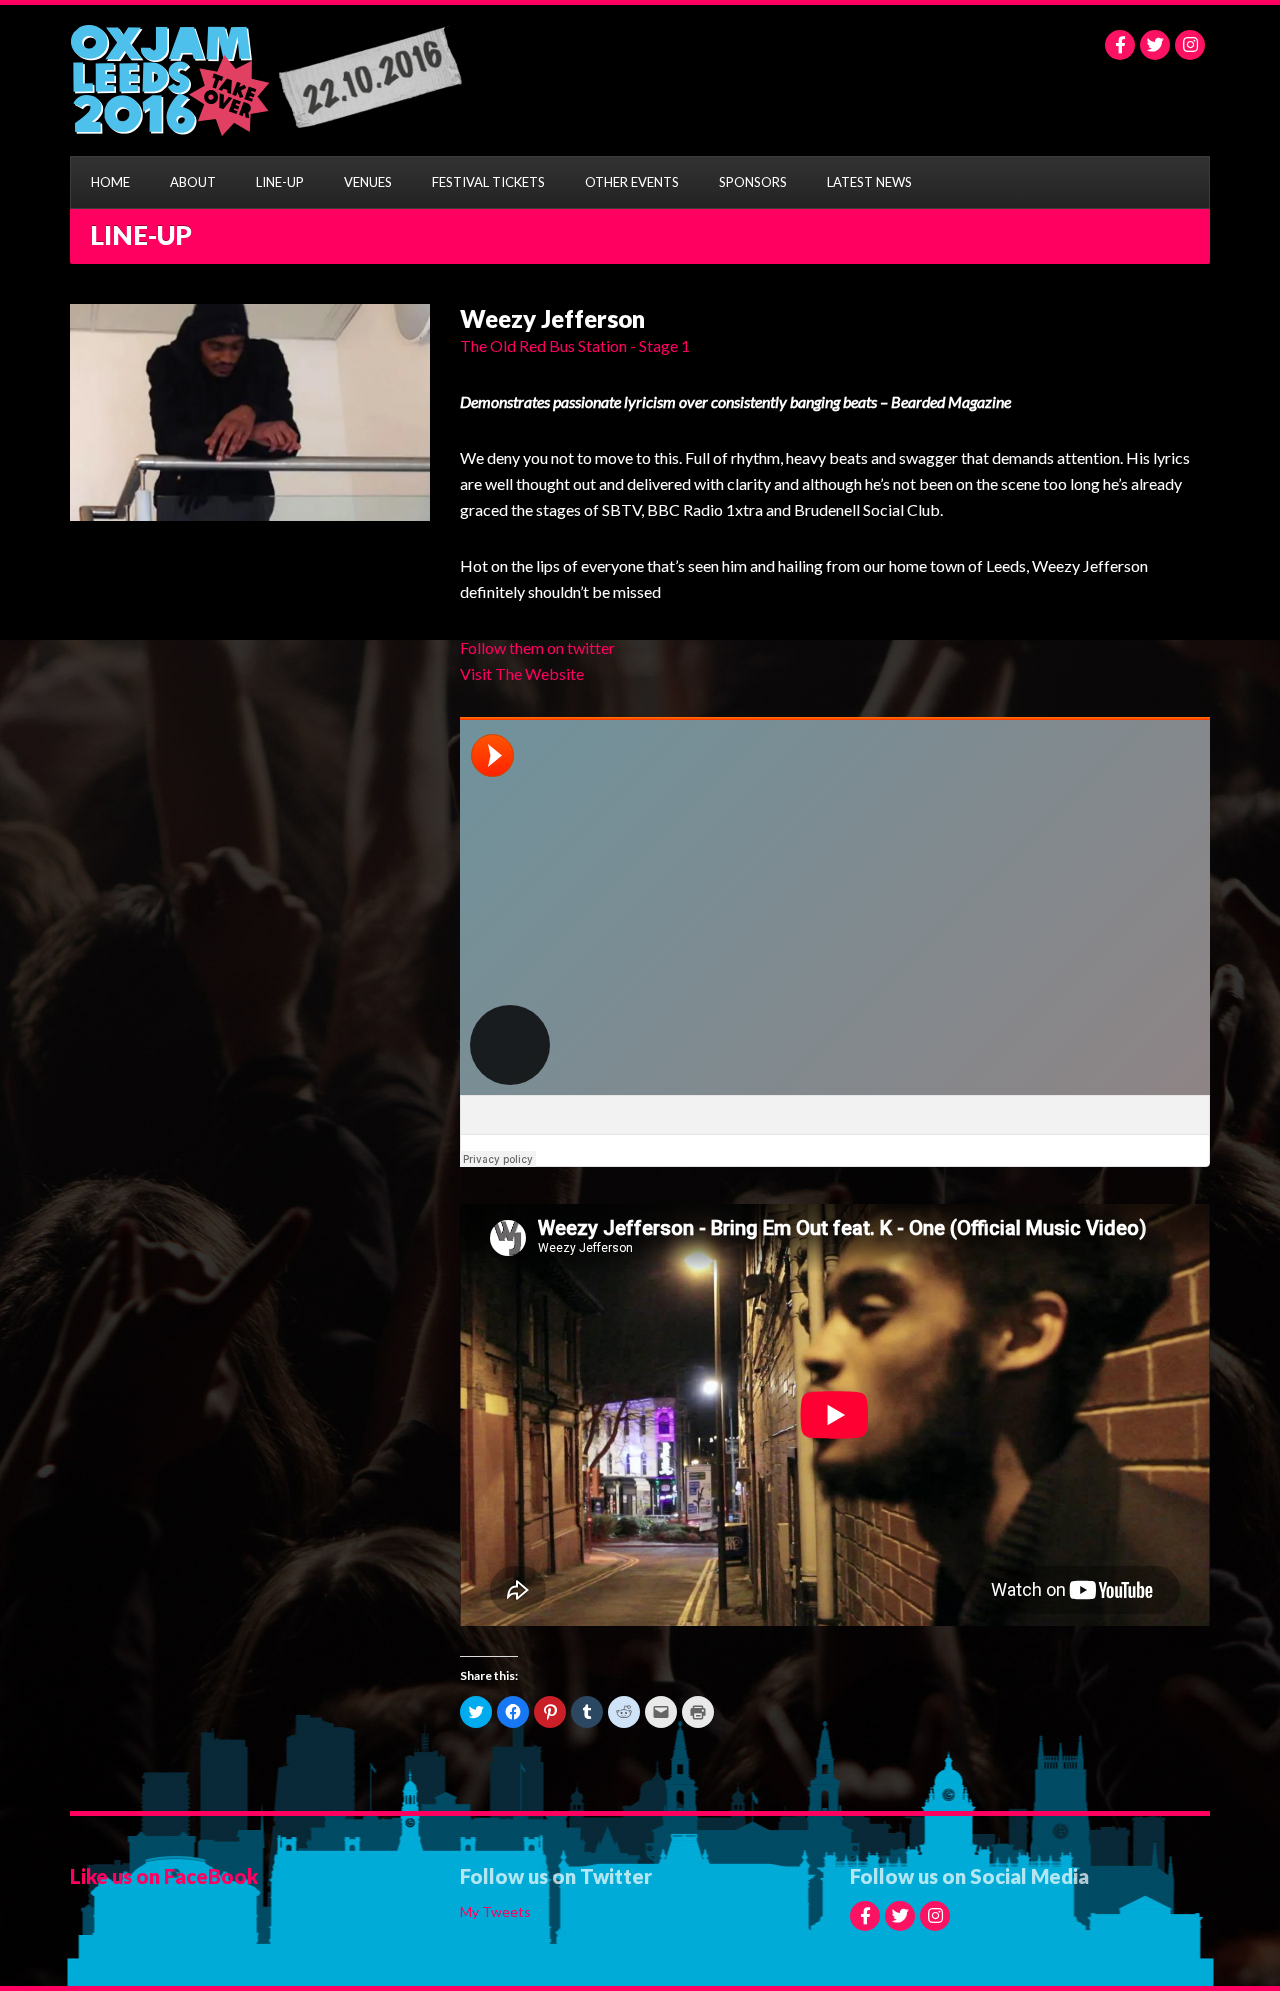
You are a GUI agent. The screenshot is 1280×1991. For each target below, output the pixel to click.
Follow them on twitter (537, 647)
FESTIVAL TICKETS (488, 182)
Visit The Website (522, 673)
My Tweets (495, 1911)
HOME (110, 182)
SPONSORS (753, 182)
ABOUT (193, 182)
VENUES (368, 182)
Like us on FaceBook (164, 1876)
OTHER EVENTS (632, 182)
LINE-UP (280, 182)
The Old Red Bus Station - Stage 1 (575, 345)
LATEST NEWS (869, 182)
